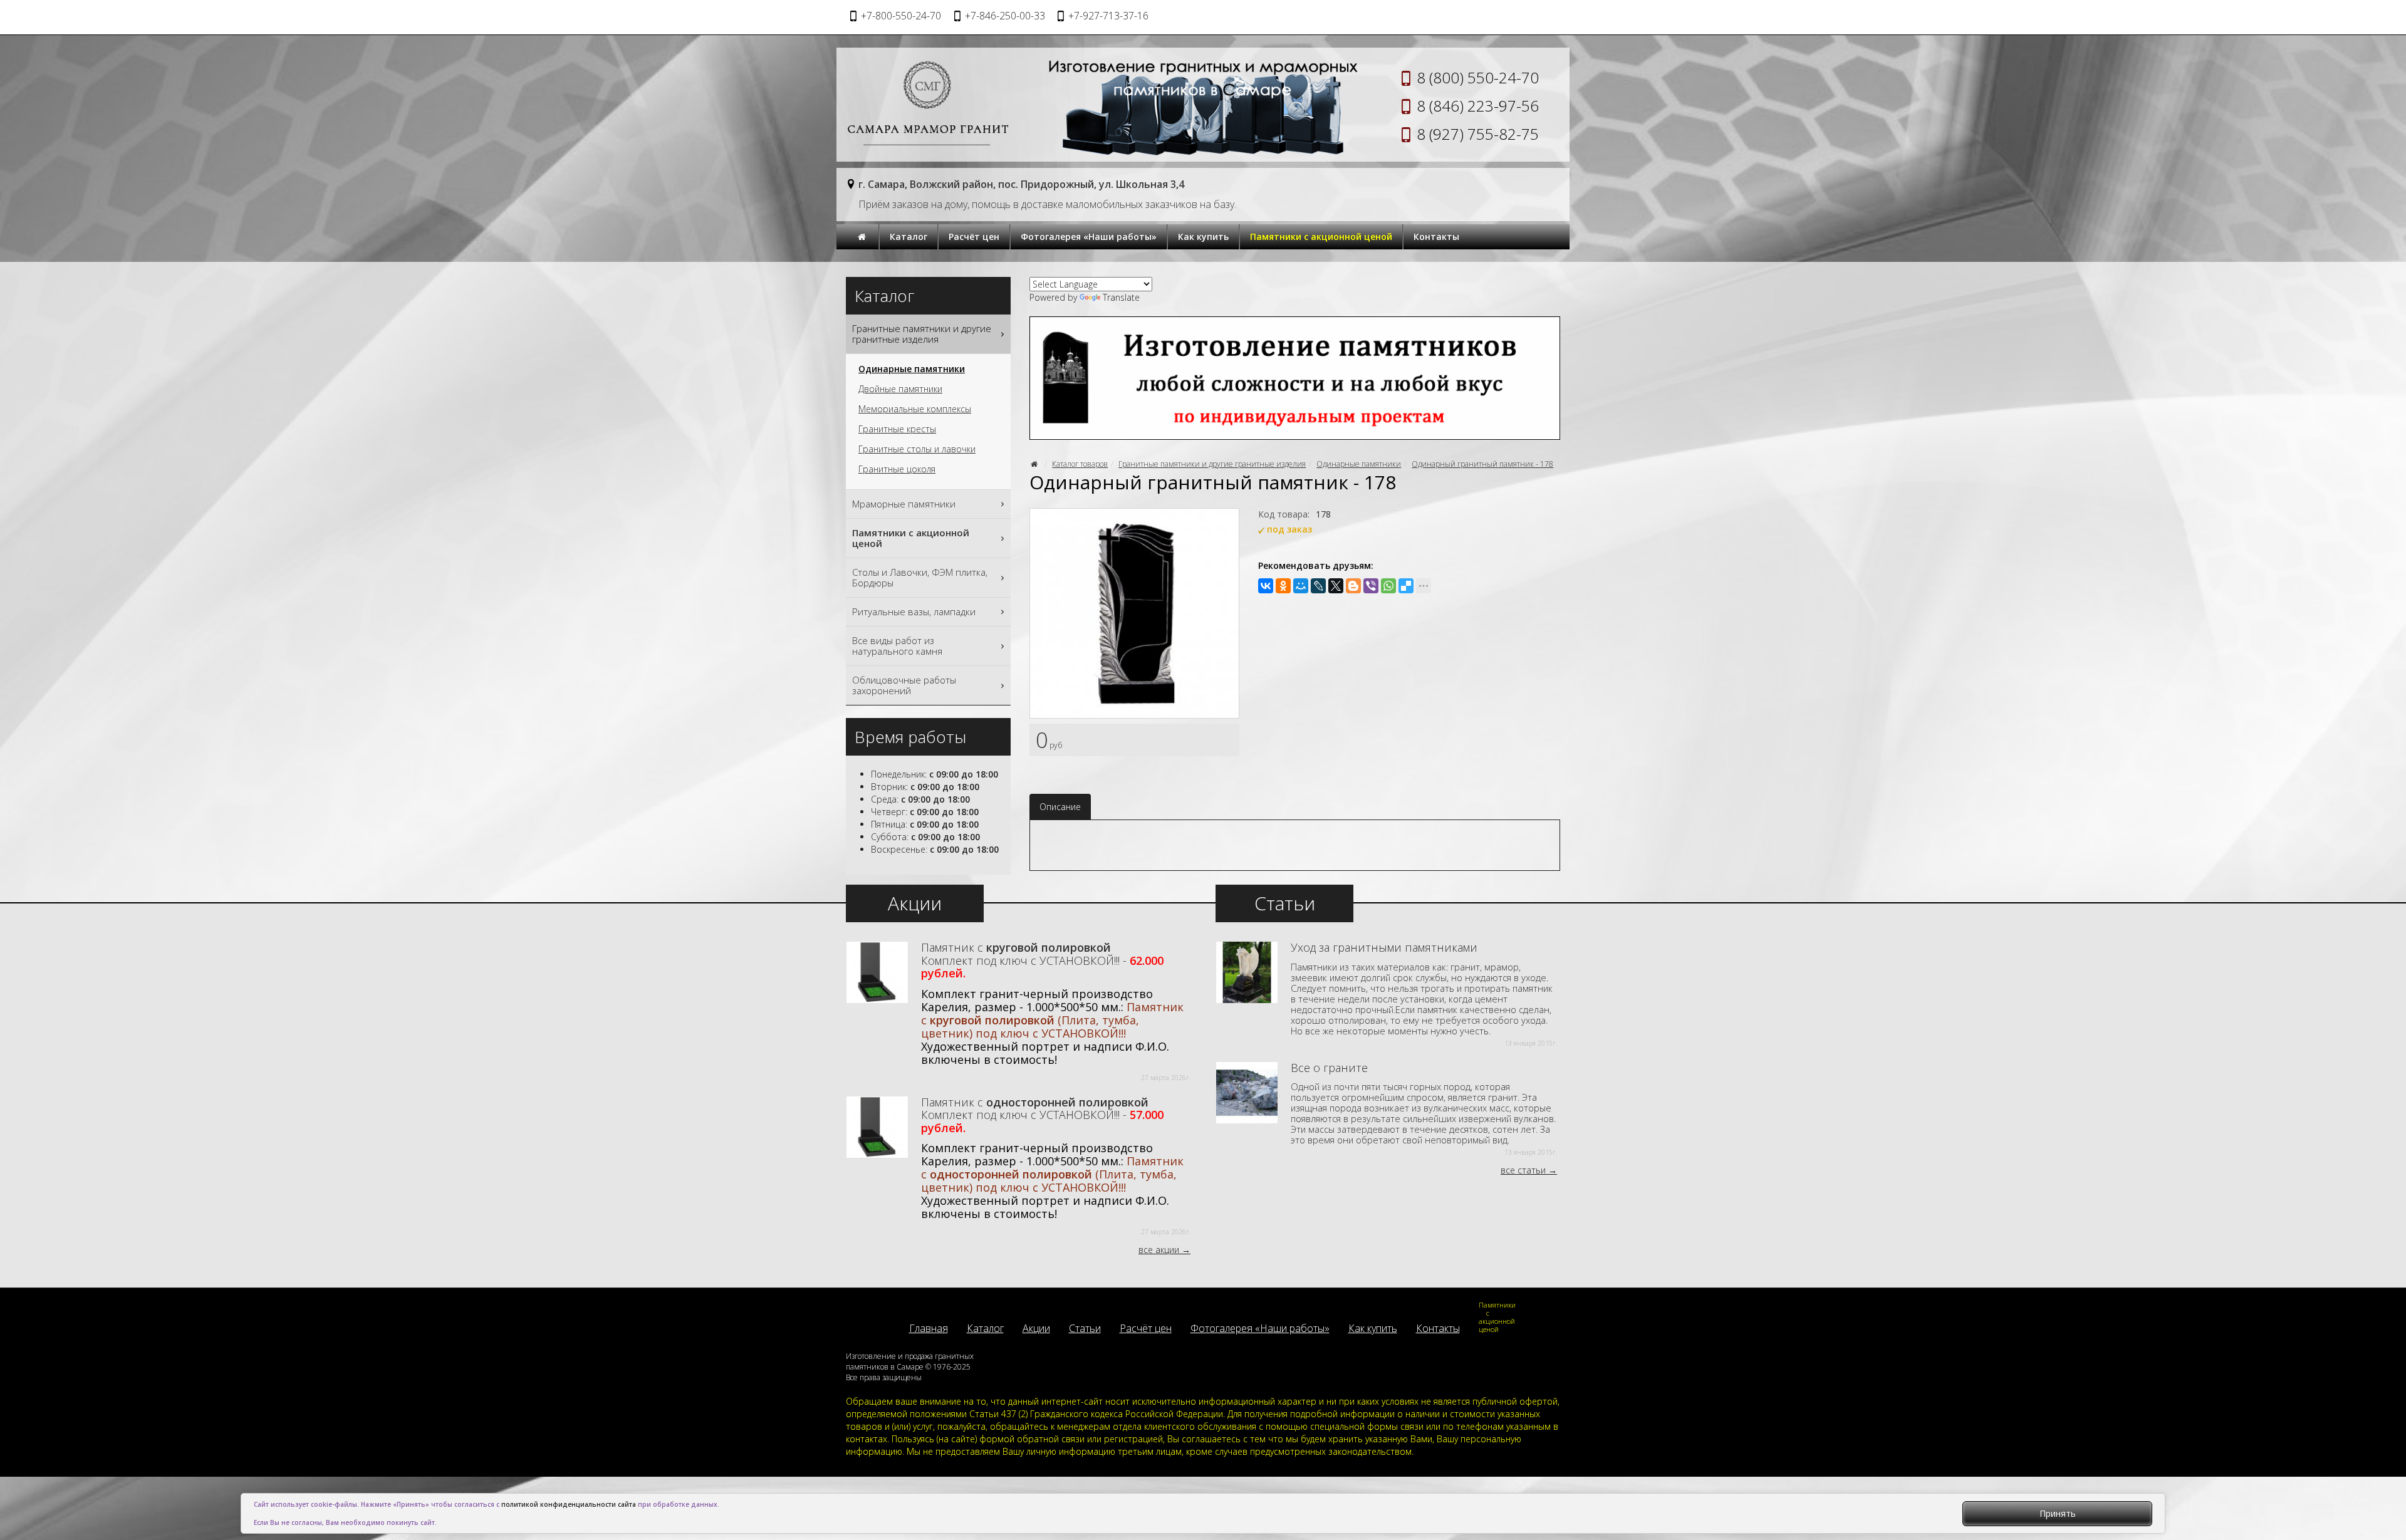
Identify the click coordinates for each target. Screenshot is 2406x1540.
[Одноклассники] (1283, 586)
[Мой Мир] (1301, 586)
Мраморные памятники (904, 504)
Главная (929, 1328)
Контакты (1436, 237)
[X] (1336, 586)
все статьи (1523, 1170)
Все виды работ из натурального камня (897, 646)
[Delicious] (1406, 586)
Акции (1036, 1328)
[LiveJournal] (1318, 586)
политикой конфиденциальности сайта (569, 1504)
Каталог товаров (1080, 464)
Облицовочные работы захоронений (904, 685)
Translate (1121, 297)
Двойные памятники (900, 389)
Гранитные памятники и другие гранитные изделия (1212, 464)
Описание (1060, 807)
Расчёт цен (974, 237)
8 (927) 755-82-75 (1478, 134)
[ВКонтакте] (1266, 586)
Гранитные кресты (897, 429)
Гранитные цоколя (897, 469)
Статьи (1085, 1328)
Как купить (1203, 237)
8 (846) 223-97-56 (1478, 106)
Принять (2058, 1513)
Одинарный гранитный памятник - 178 (1482, 464)
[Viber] (1371, 586)
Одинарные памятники (1359, 464)
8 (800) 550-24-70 (1478, 77)
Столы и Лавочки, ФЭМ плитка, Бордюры (920, 577)
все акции (1159, 1250)
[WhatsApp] (1388, 586)
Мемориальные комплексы (915, 409)
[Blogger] (1353, 586)
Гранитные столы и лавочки (917, 449)
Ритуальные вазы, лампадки (914, 611)
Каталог (909, 237)
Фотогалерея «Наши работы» (1089, 237)
